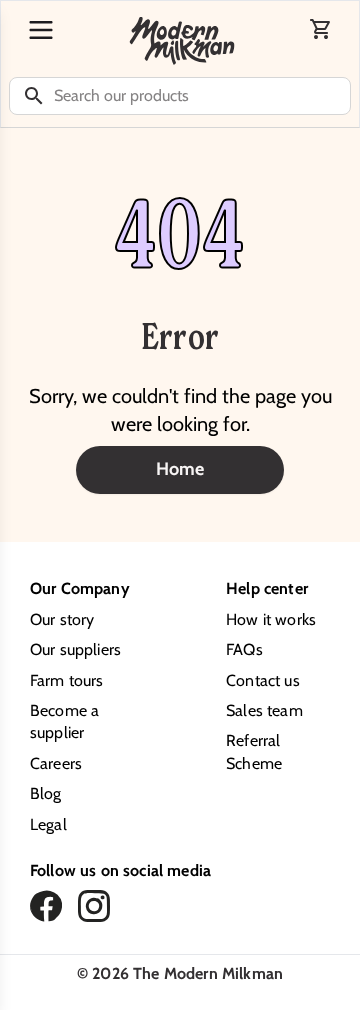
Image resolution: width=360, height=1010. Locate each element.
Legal (48, 824)
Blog (46, 793)
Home (180, 469)
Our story (62, 619)
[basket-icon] (321, 29)
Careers (56, 763)
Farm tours (67, 680)
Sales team (264, 710)
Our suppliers (75, 649)
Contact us (263, 680)
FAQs (244, 649)
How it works (271, 619)
